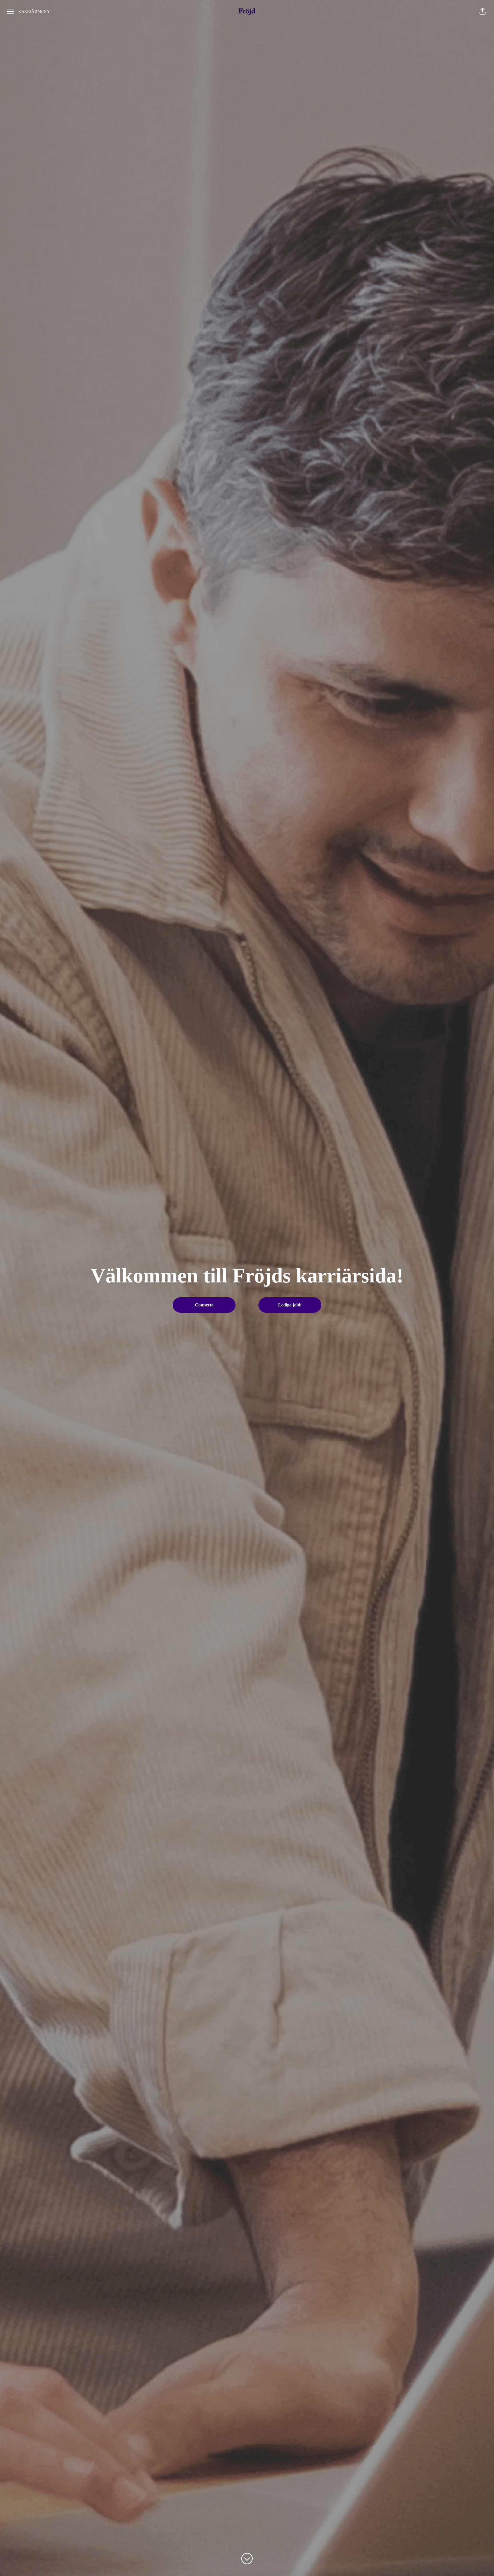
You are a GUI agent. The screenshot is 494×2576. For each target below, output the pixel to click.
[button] (483, 11)
